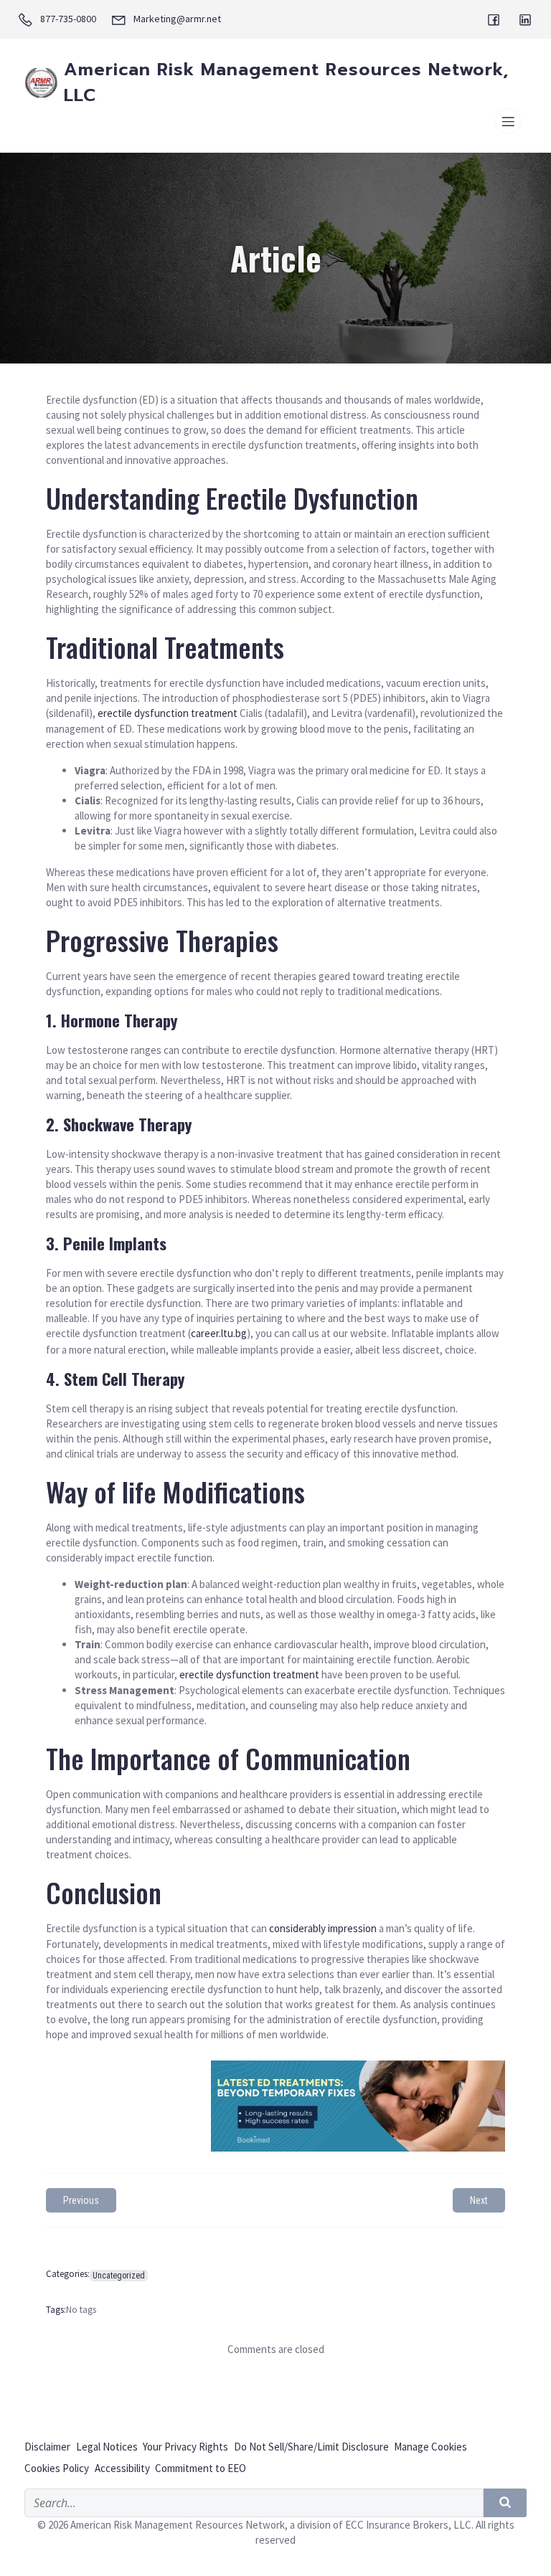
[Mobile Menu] (508, 121)
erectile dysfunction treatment (168, 713)
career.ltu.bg (219, 1333)
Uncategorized (119, 2276)
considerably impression (323, 1928)
